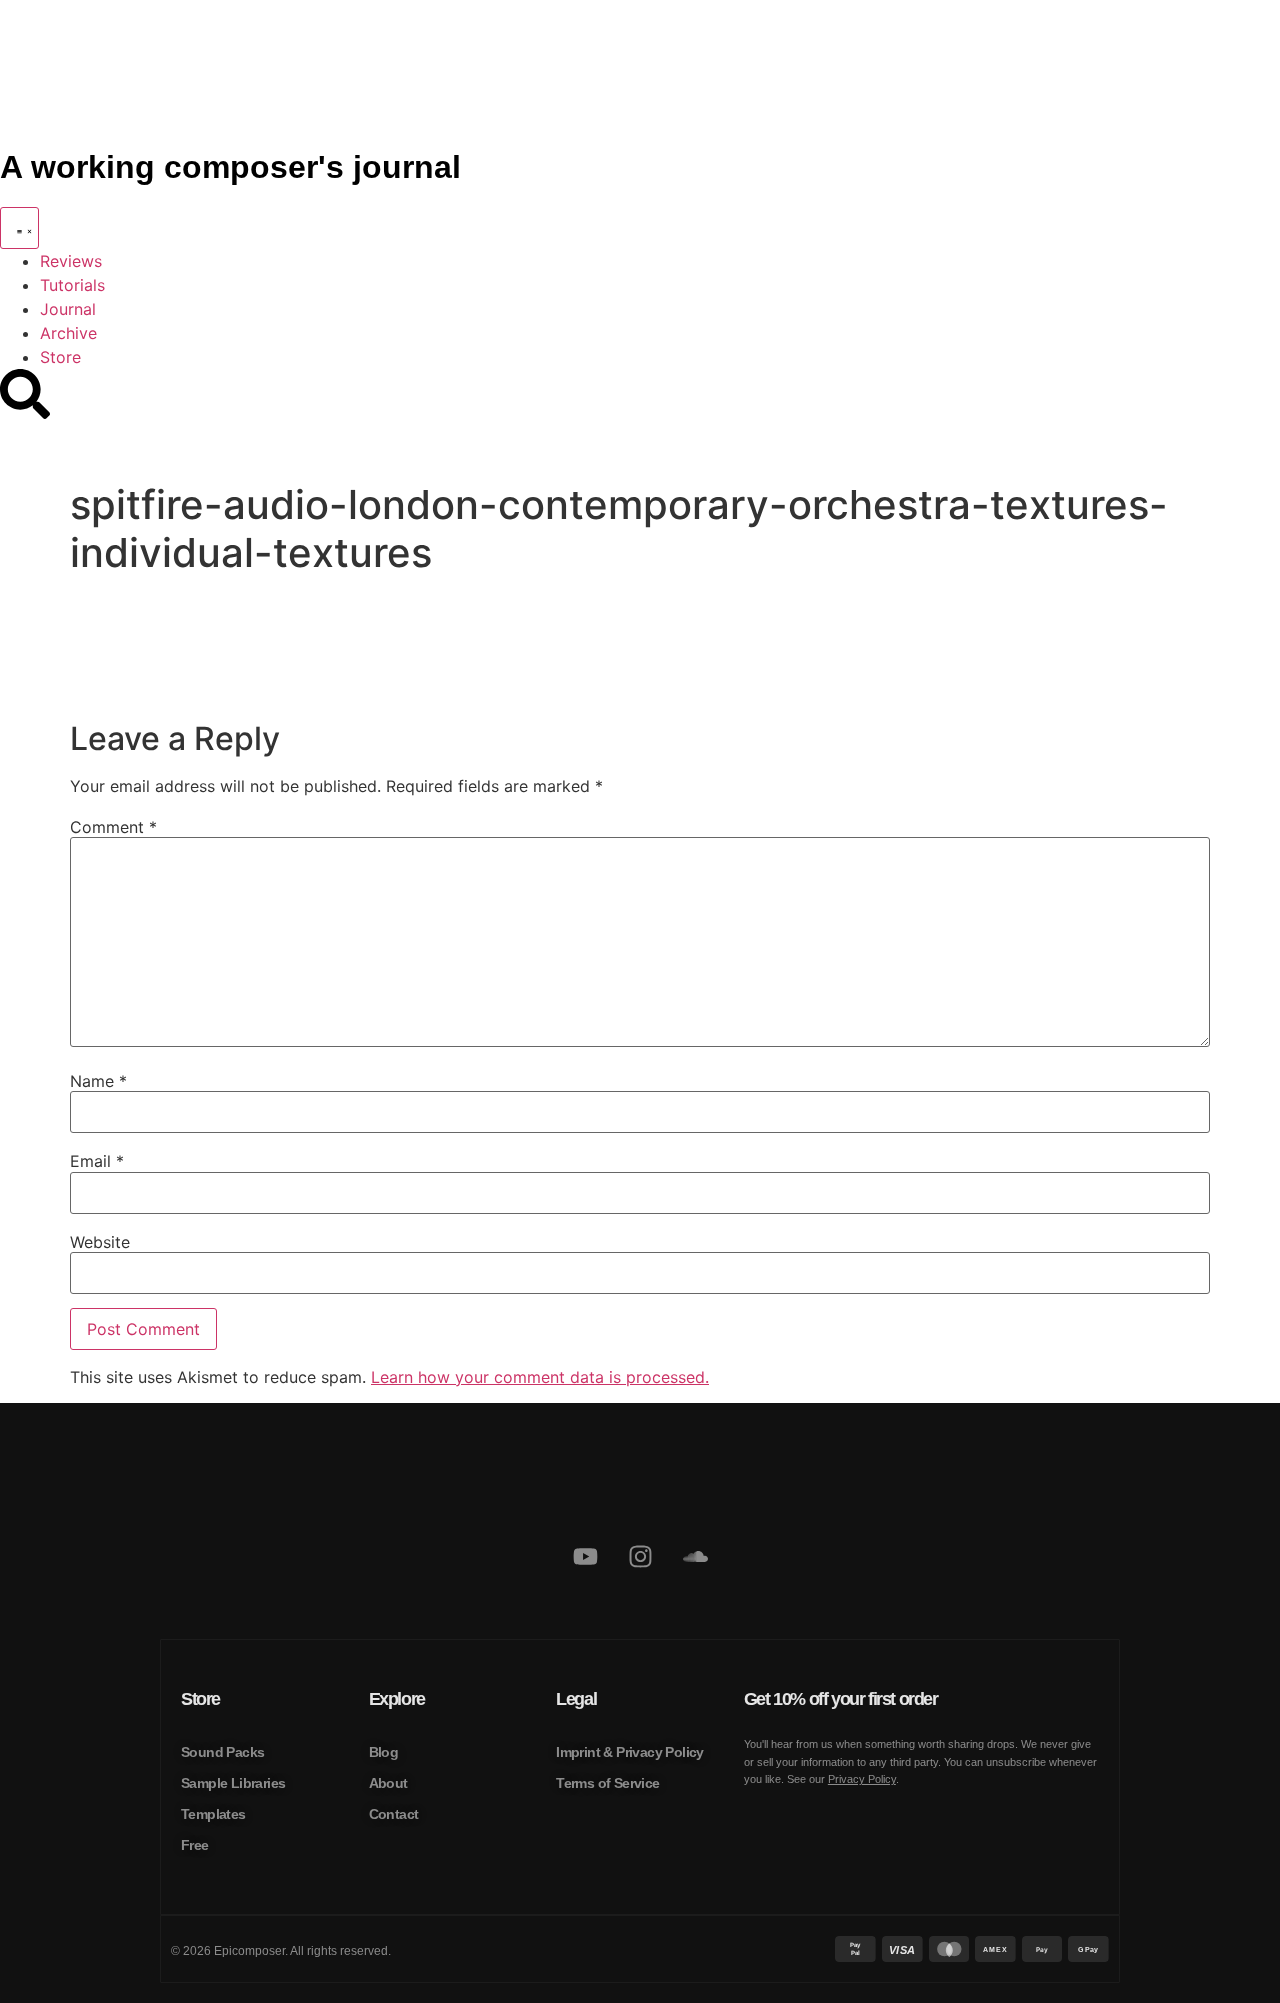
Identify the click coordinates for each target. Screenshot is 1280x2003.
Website (100, 1242)
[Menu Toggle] (19, 228)
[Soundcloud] (695, 1556)
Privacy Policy (862, 1779)
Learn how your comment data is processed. (540, 1377)
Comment (113, 827)
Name (98, 1081)
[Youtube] (585, 1556)
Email (97, 1161)
